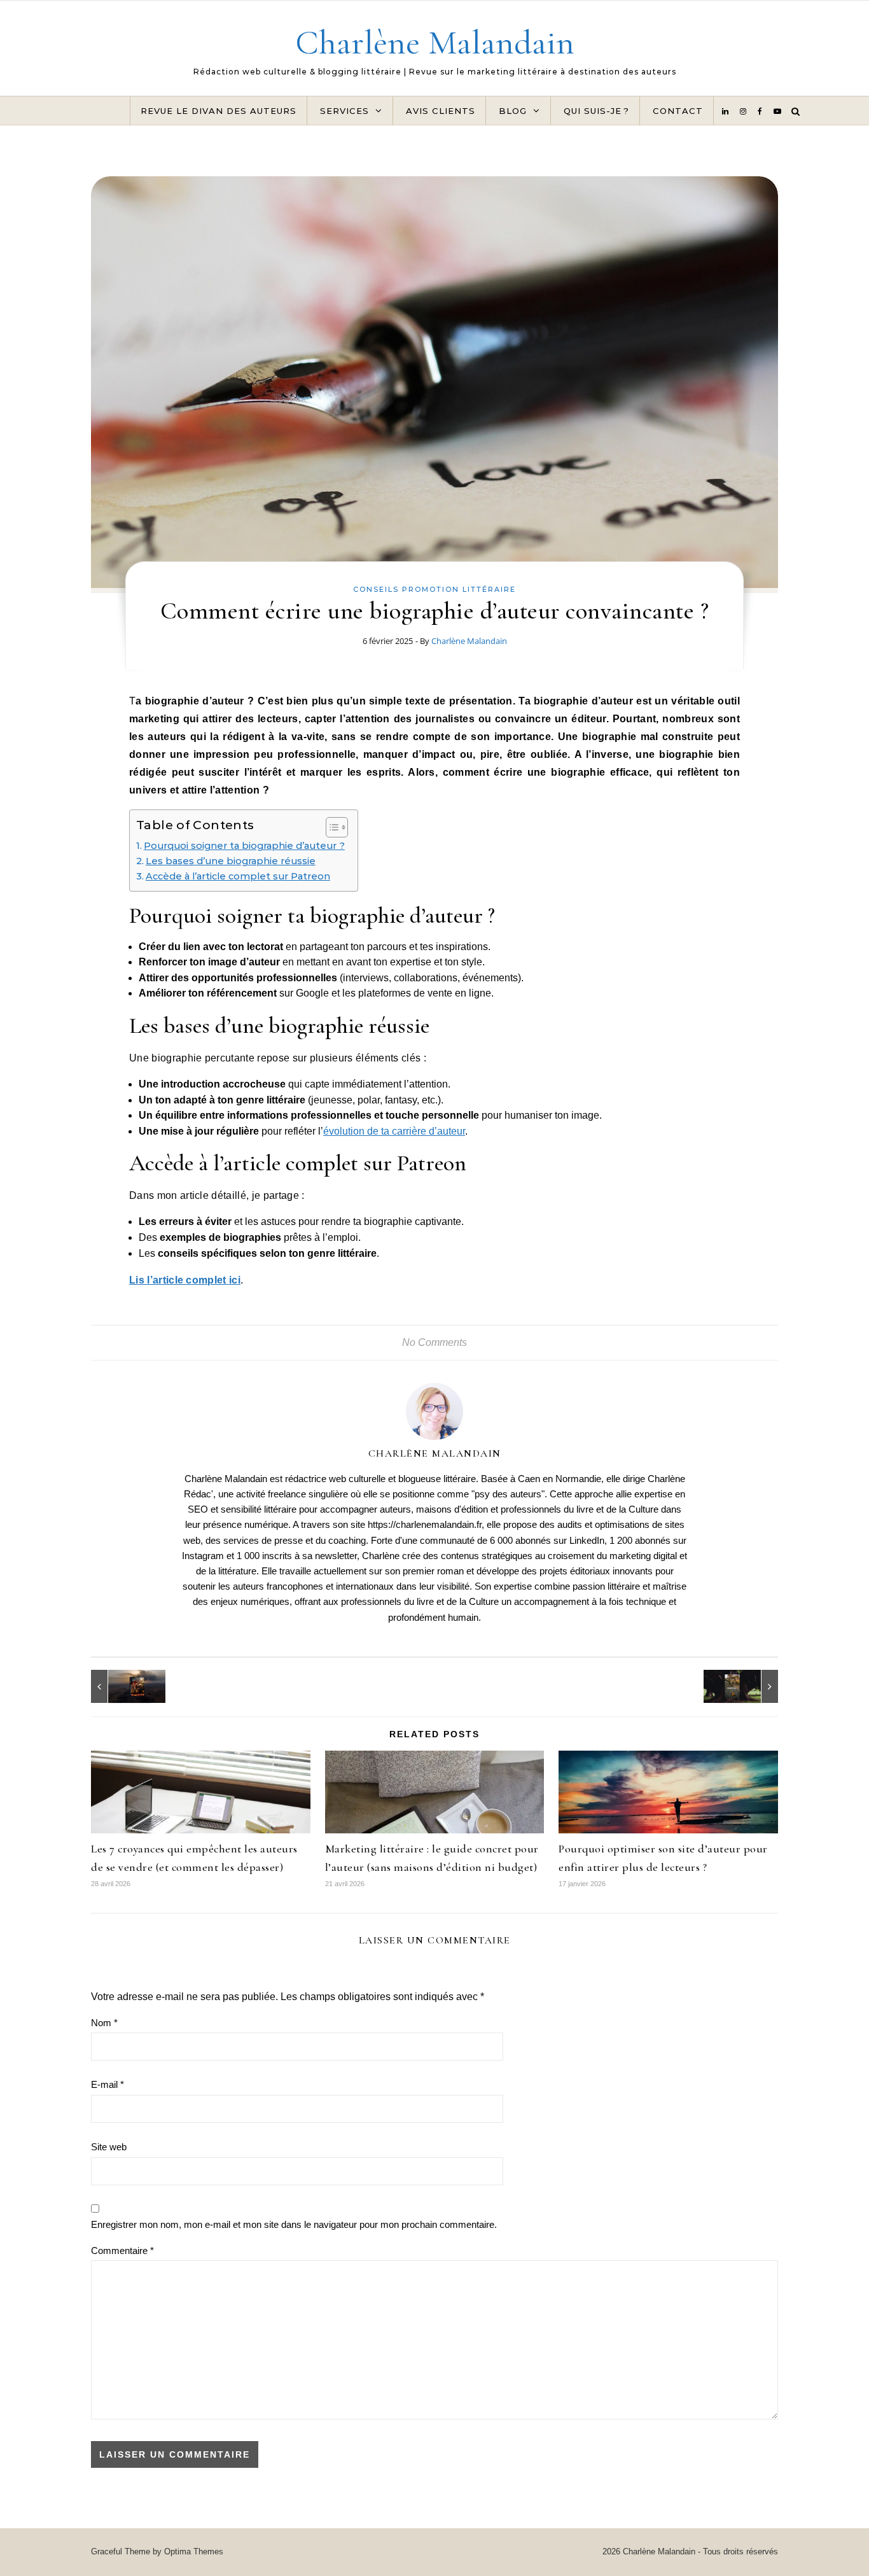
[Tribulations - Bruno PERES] (749, 1686)
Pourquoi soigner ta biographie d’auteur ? (244, 846)
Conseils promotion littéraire (434, 589)
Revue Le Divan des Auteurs (219, 111)
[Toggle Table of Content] (330, 827)
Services (344, 111)
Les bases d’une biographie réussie (231, 861)
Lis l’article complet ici (185, 1280)
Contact (678, 111)
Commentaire (122, 2250)
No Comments (434, 1342)
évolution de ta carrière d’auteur (394, 1131)
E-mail (108, 2084)
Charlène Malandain (435, 42)
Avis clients (441, 111)
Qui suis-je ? (596, 111)
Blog (513, 111)
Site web (109, 2147)
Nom (104, 2023)
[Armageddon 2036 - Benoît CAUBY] (120, 1686)
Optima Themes (194, 2551)
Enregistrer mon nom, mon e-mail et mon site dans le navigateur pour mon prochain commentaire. (294, 2224)
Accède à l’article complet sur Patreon (238, 876)
